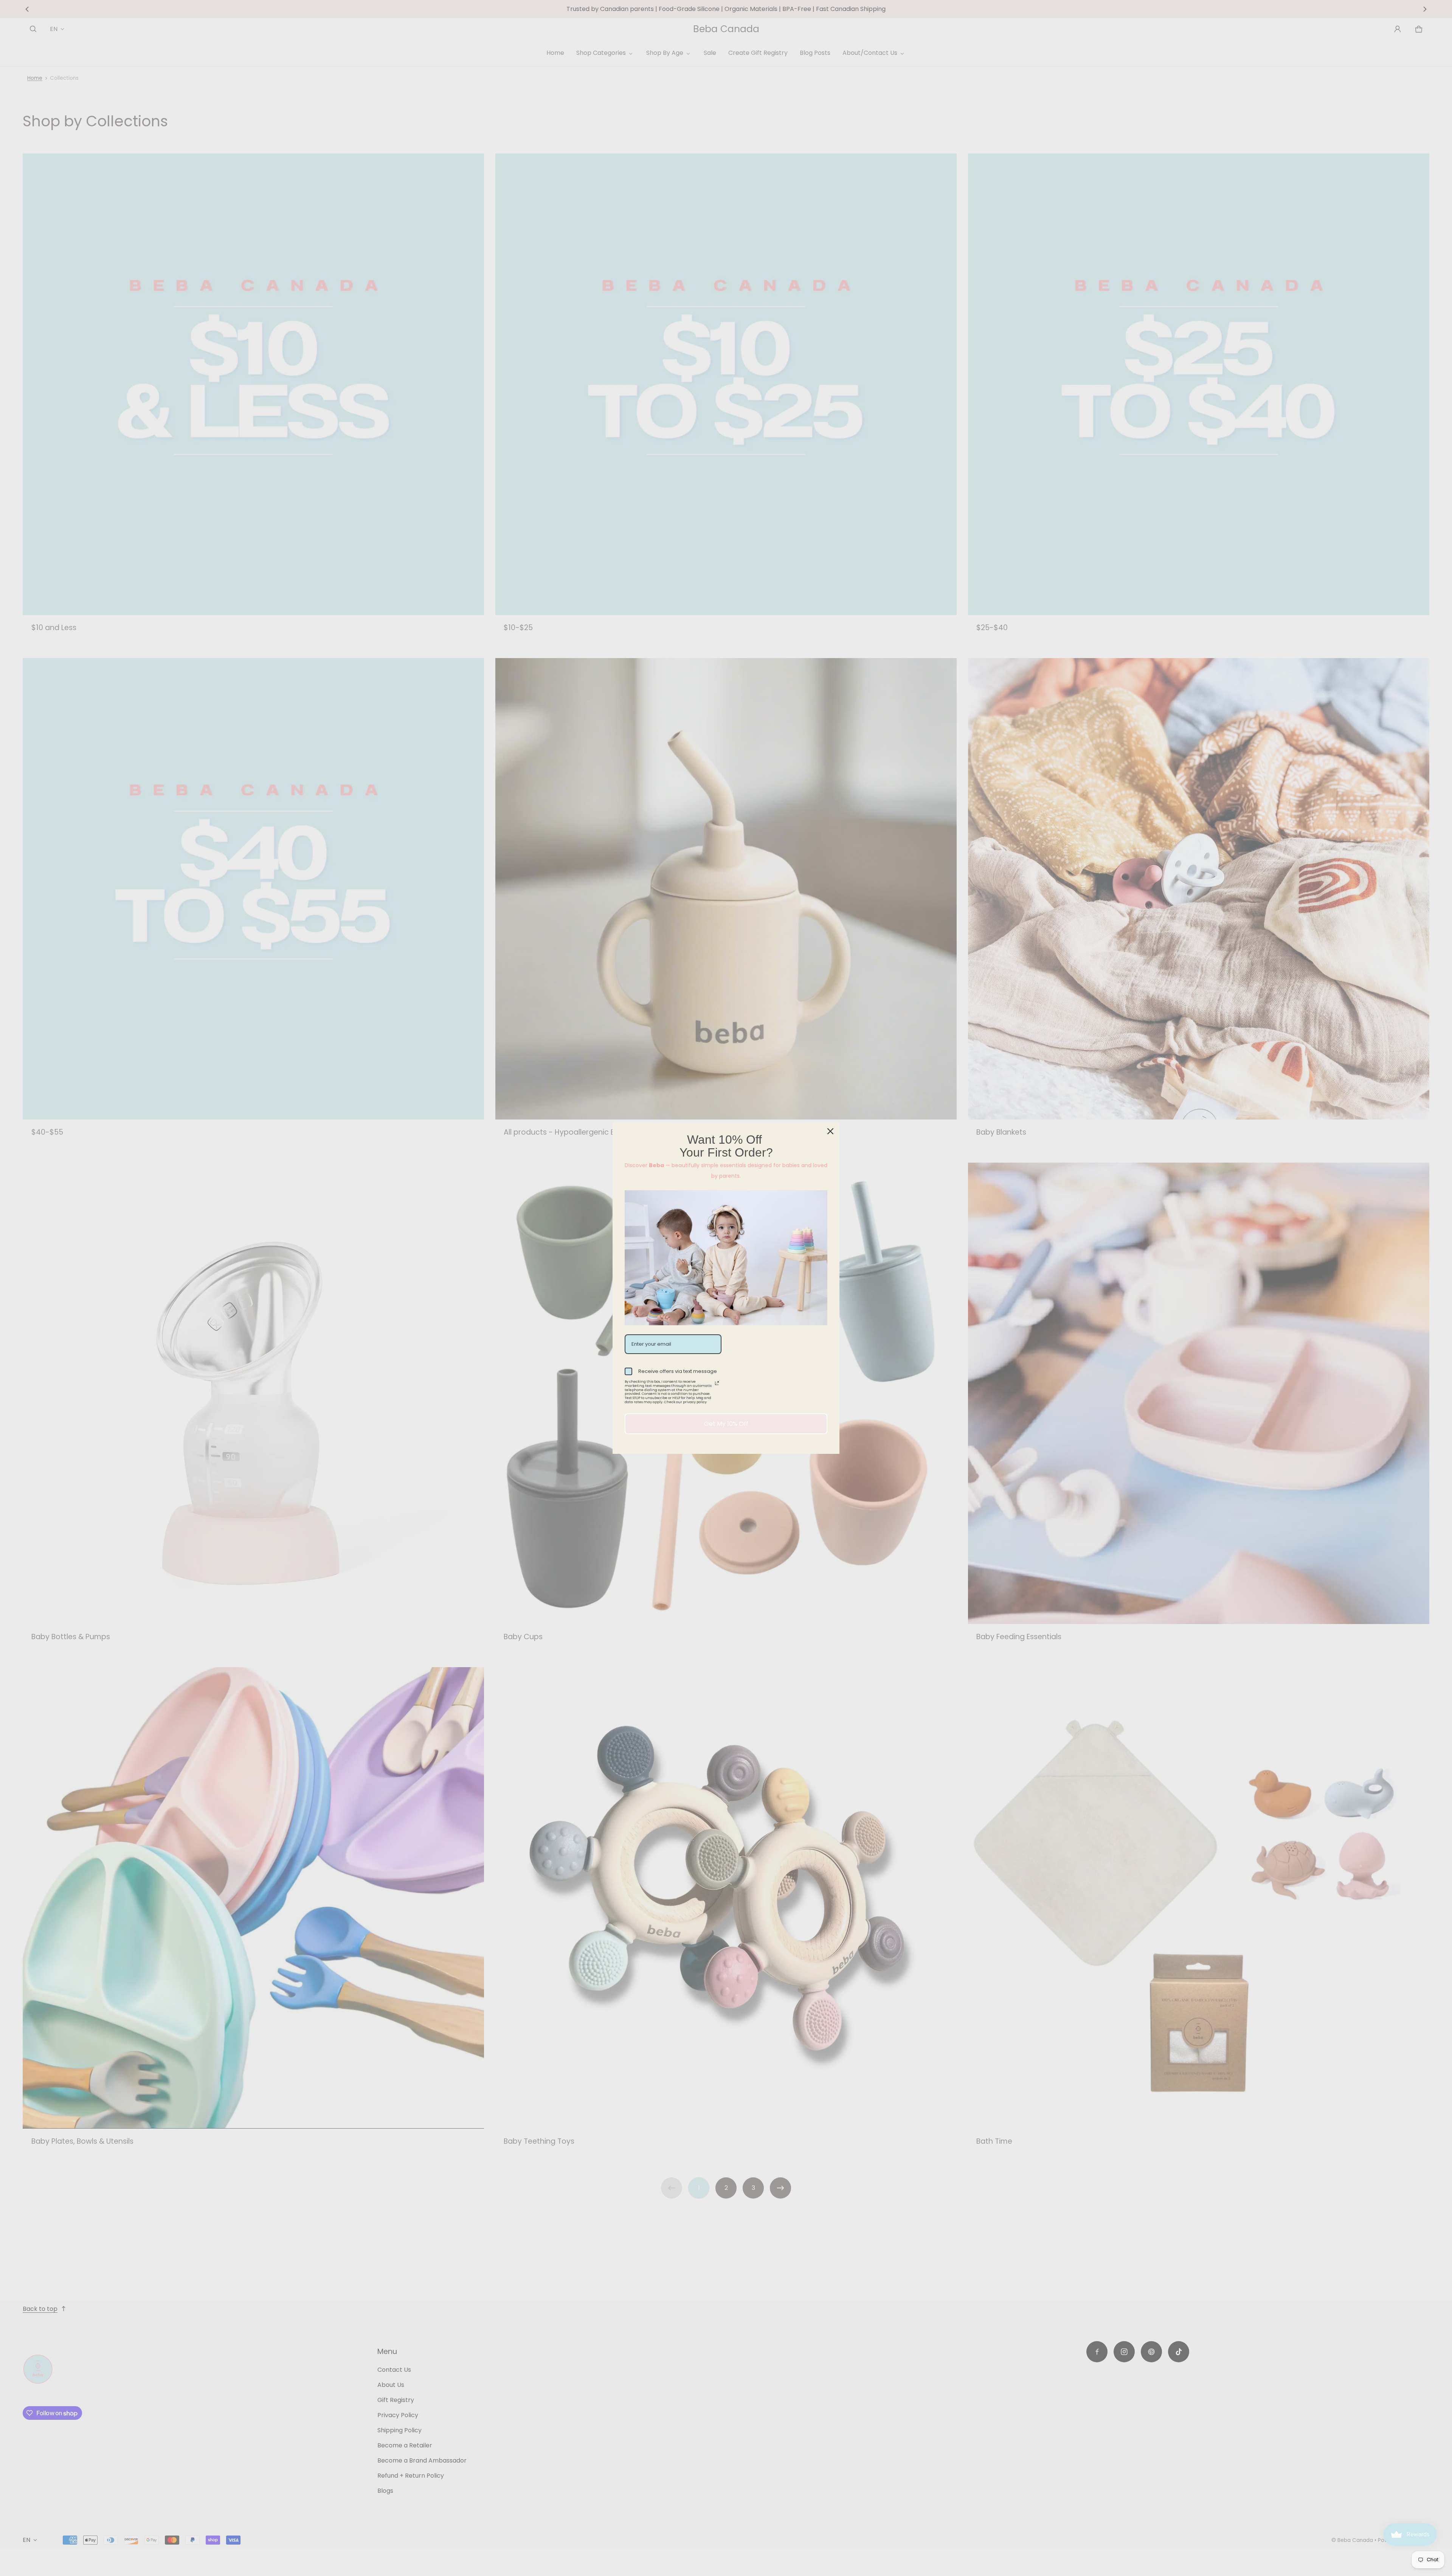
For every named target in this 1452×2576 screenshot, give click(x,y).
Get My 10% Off (726, 1424)
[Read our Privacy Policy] (717, 1383)
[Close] (830, 1131)
